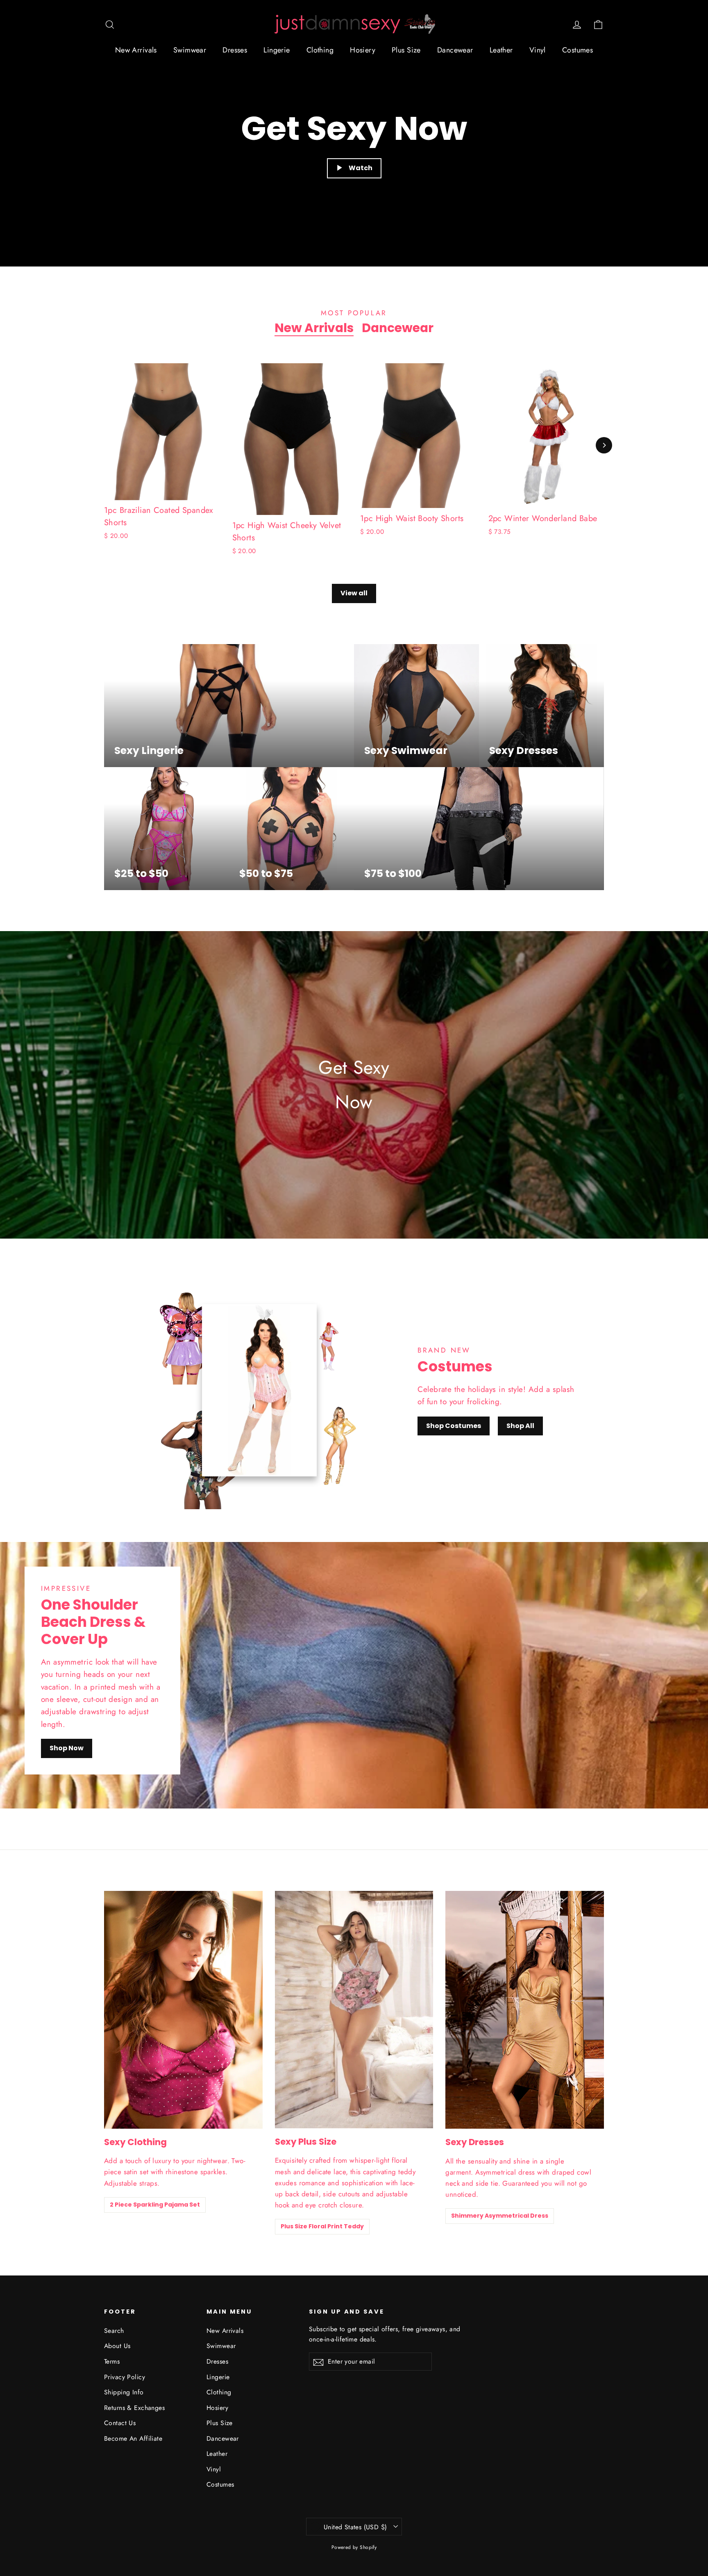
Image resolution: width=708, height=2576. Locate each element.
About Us (117, 2346)
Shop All (520, 1426)
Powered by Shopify (354, 2547)
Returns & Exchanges (134, 2408)
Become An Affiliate (133, 2438)
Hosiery (363, 50)
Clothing (320, 50)
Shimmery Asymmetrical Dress (500, 2216)
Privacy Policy (125, 2377)
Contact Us (120, 2423)
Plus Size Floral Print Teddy (322, 2226)
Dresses (235, 50)
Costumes (578, 50)
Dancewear (455, 50)
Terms (112, 2361)
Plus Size (406, 50)
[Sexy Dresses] (525, 2010)
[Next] (604, 445)
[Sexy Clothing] (183, 2010)
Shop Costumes (454, 1426)
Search (114, 2331)
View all (354, 593)
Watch (361, 168)
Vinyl (538, 50)
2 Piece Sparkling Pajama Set (155, 2205)
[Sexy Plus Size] (354, 2010)
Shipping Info (124, 2392)
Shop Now (67, 1748)
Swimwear (190, 50)
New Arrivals (136, 50)
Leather (501, 50)
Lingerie (277, 50)
